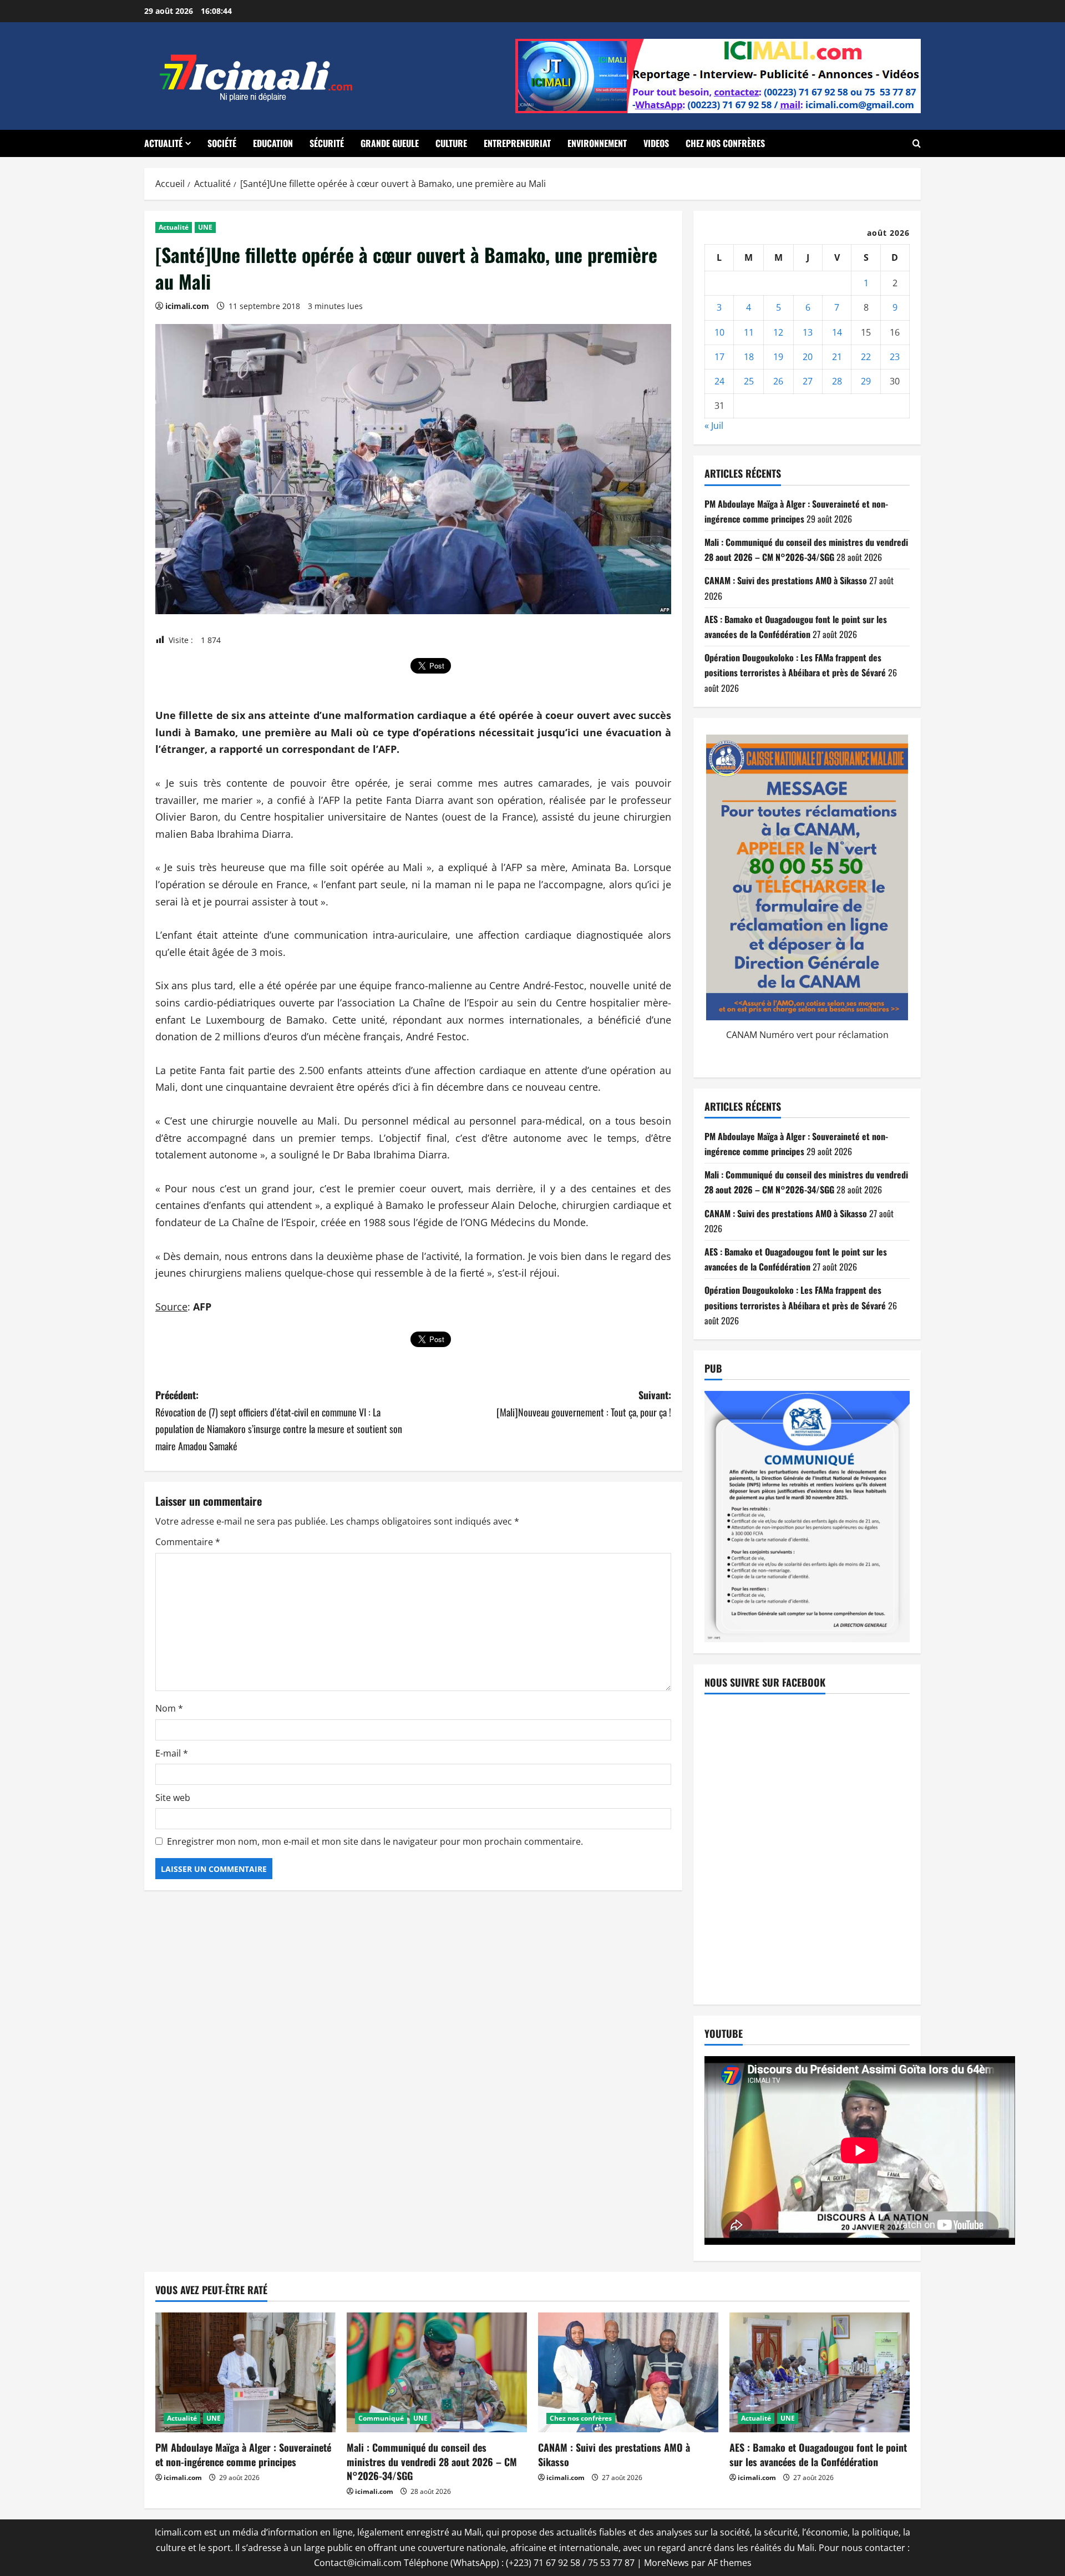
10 (719, 332)
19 (778, 357)
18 (749, 357)
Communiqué (381, 2418)
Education (273, 143)
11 (749, 332)
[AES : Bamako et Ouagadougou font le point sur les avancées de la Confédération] (820, 2373)
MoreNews (666, 2563)
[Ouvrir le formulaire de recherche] (917, 143)
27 (808, 381)
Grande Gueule (390, 143)
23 (895, 357)
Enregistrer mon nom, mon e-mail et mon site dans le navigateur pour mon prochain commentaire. (375, 1841)
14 (837, 332)
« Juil (714, 426)
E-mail (172, 1753)
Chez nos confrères (725, 143)
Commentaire (188, 1542)
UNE (205, 227)
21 (837, 357)
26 (778, 381)
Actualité (163, 143)
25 (749, 381)
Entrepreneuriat (517, 143)
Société (222, 143)
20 (808, 357)
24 (719, 381)
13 (808, 332)
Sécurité (327, 143)
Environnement (597, 143)
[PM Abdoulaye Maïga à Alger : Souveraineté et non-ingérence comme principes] (245, 2373)
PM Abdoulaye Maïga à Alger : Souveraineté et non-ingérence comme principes (243, 2454)
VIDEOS (656, 143)
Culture (451, 143)
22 (866, 357)
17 (719, 357)
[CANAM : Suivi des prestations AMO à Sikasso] (628, 2373)
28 (837, 381)
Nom (169, 1708)
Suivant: (584, 1403)
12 (778, 332)
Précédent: (279, 1420)
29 (866, 381)
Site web (173, 1798)
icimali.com (187, 306)
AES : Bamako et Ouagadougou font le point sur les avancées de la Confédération (818, 2454)
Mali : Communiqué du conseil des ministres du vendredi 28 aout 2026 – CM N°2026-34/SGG (432, 2461)
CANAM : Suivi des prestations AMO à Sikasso (786, 580)
